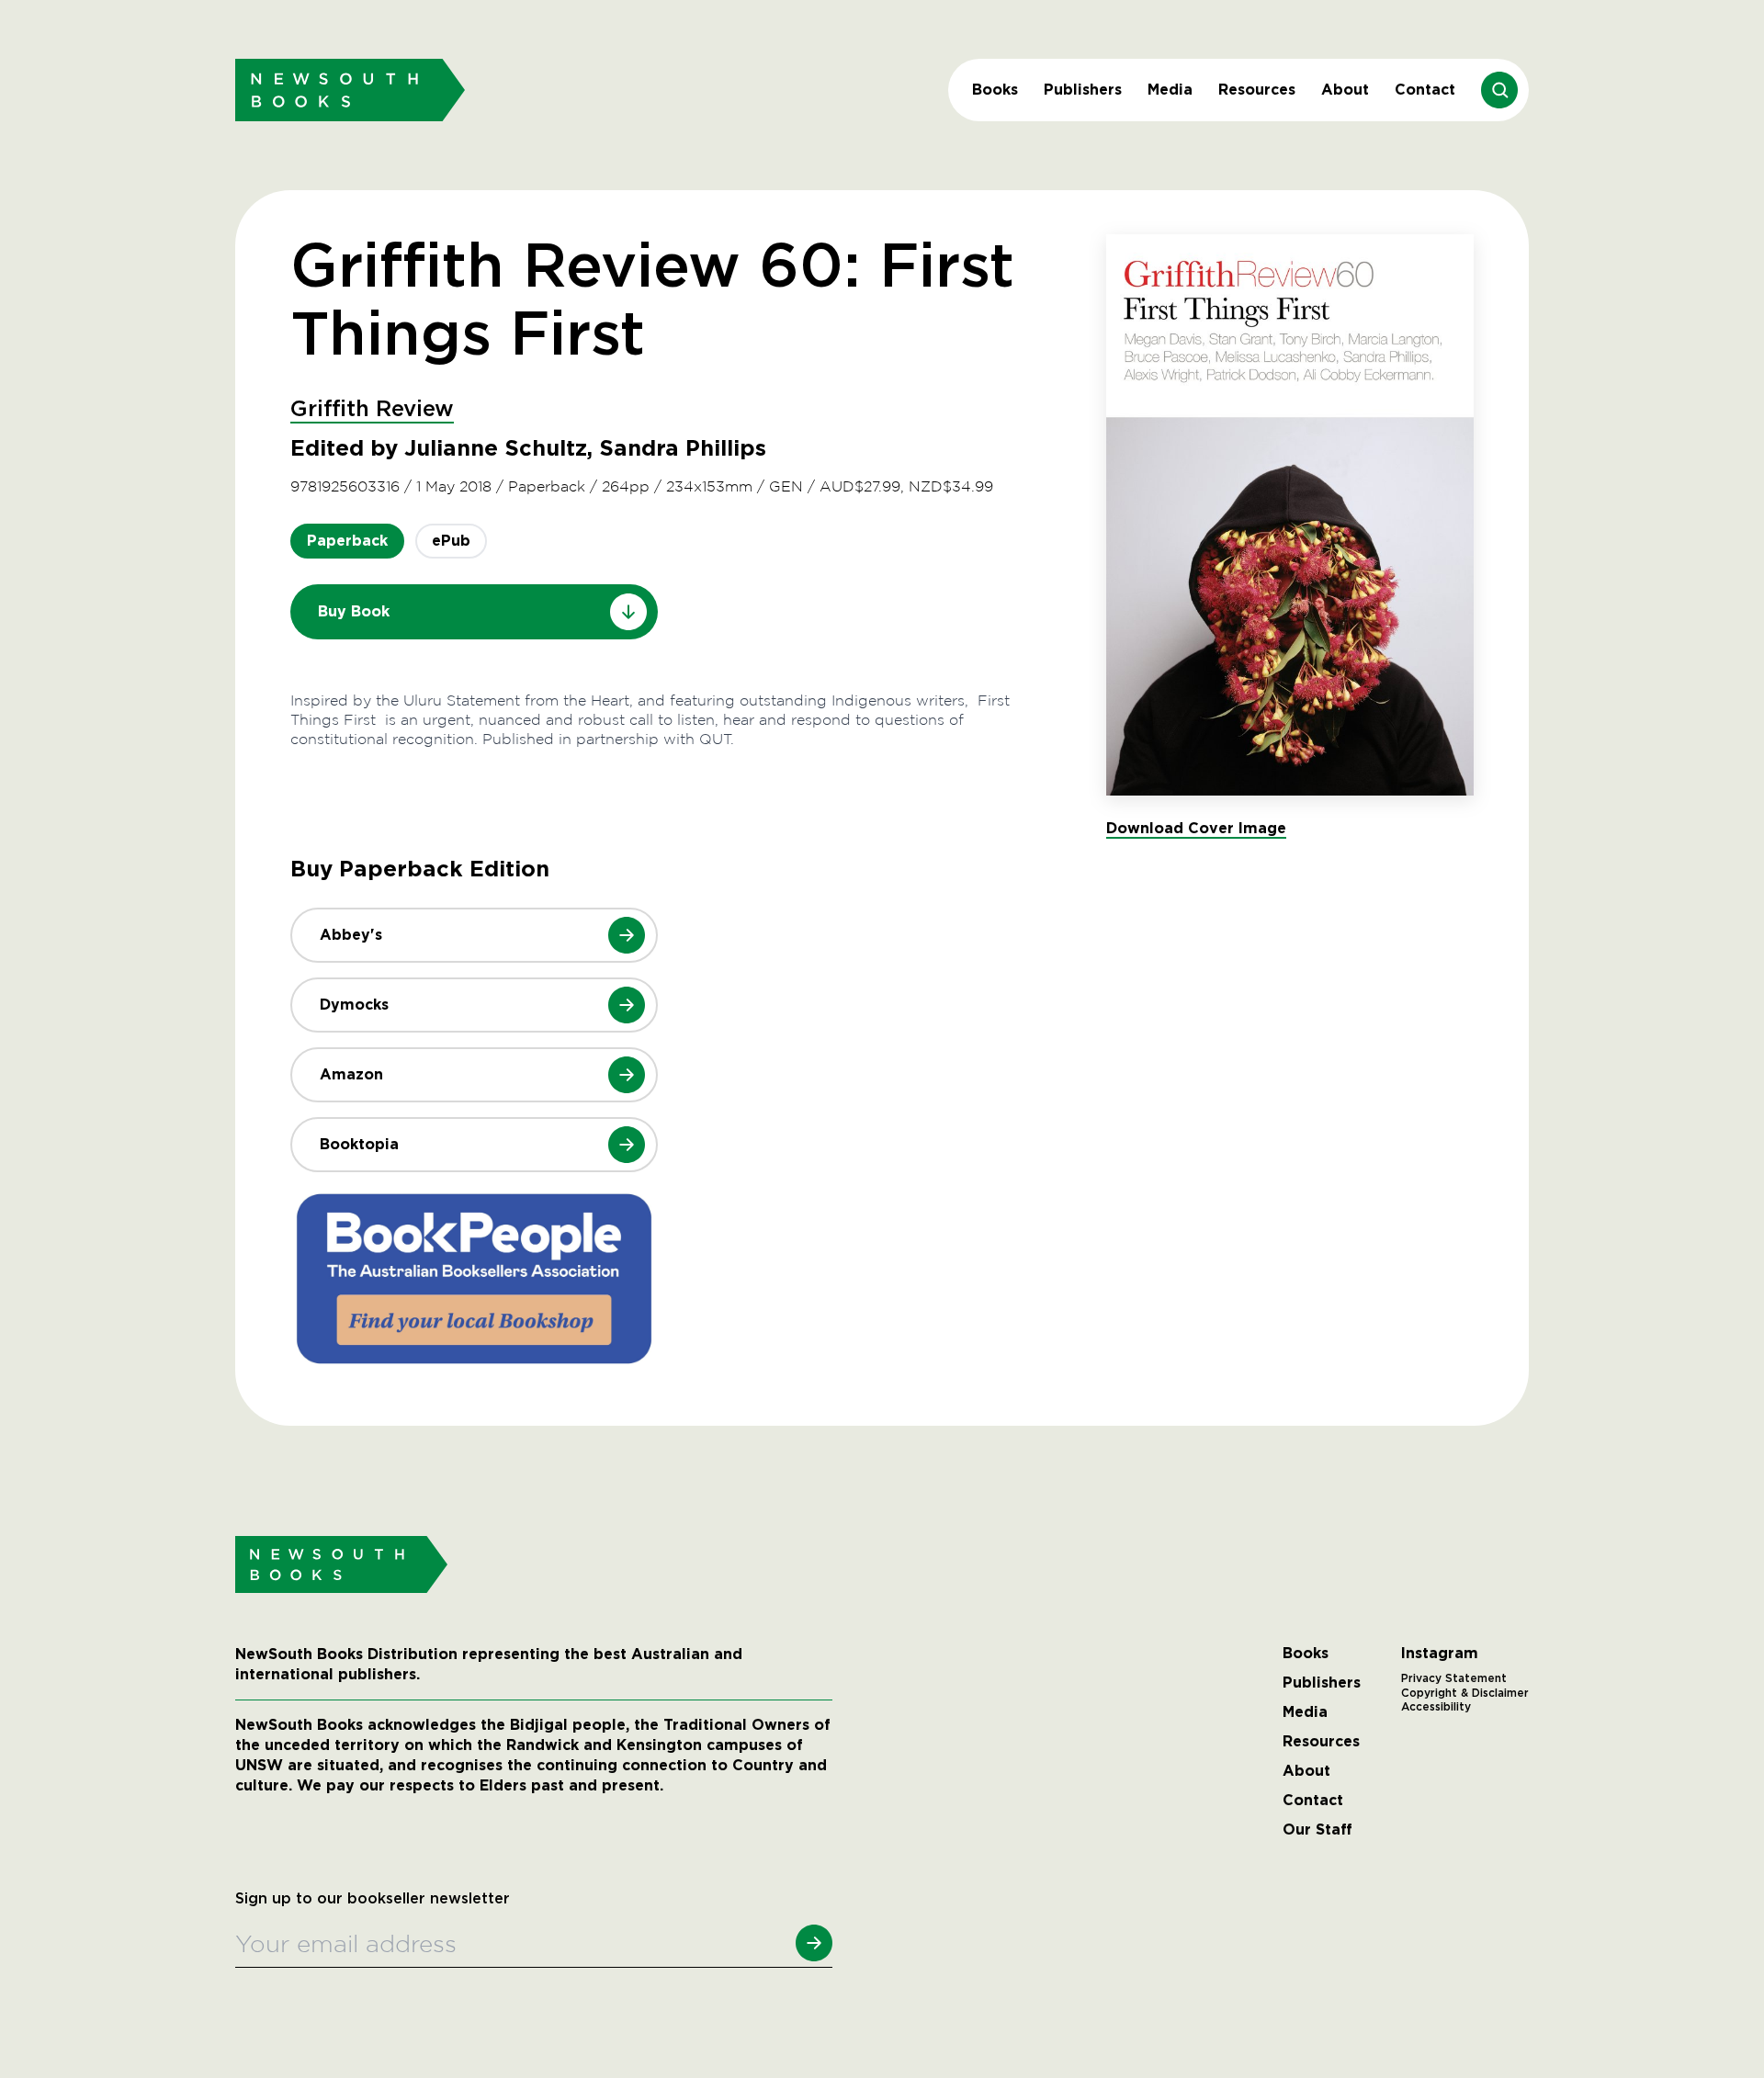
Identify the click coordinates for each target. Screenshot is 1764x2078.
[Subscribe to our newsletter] (814, 1943)
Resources (1257, 90)
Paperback (347, 541)
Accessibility (1436, 1707)
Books (995, 90)
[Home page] (350, 90)
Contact (1425, 90)
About (1345, 90)
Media (1170, 90)
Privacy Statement (1454, 1678)
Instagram (1440, 1654)
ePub (451, 541)
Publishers (1083, 90)
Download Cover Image (1196, 828)
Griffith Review (372, 410)
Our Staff (1317, 1830)
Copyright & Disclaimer (1465, 1693)
